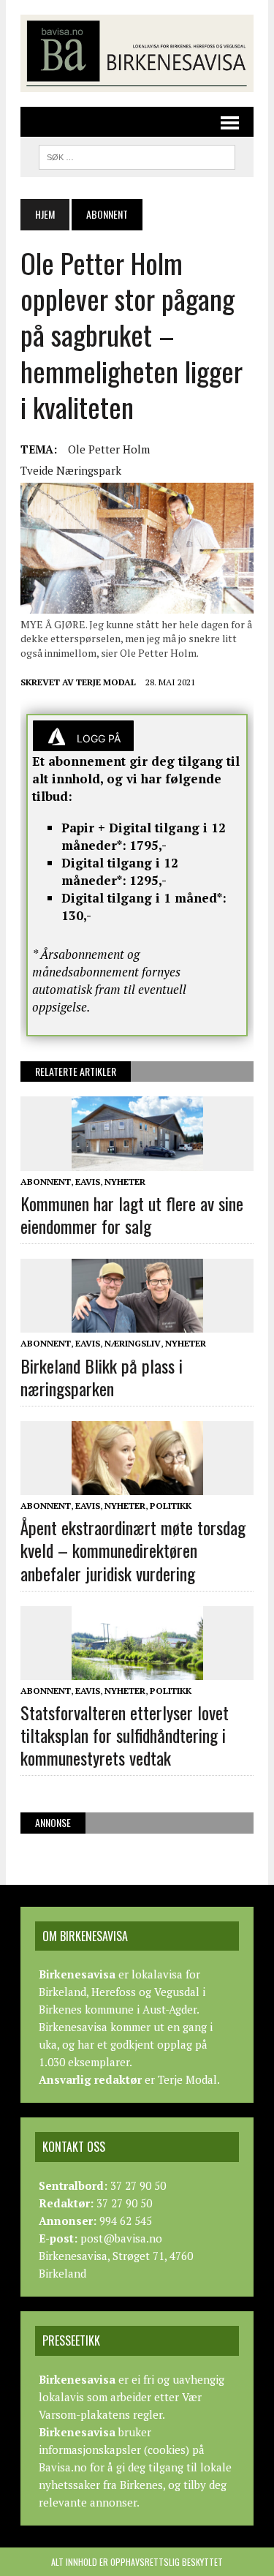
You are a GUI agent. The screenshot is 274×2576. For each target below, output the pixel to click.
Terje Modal (106, 682)
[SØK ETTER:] (137, 155)
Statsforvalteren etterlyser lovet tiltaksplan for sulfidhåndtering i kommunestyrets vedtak (125, 1735)
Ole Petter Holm (109, 449)
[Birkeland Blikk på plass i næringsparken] (137, 1323)
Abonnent (46, 1182)
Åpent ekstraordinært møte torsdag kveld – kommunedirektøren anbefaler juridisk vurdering (133, 1550)
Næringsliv (133, 1343)
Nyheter (125, 1182)
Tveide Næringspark (71, 470)
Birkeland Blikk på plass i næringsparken (102, 1377)
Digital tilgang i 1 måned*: (144, 898)
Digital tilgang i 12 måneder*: (120, 871)
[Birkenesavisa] (137, 53)
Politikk (171, 1506)
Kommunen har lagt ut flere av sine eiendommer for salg (132, 1214)
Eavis (88, 1182)
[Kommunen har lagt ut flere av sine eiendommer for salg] (137, 1161)
